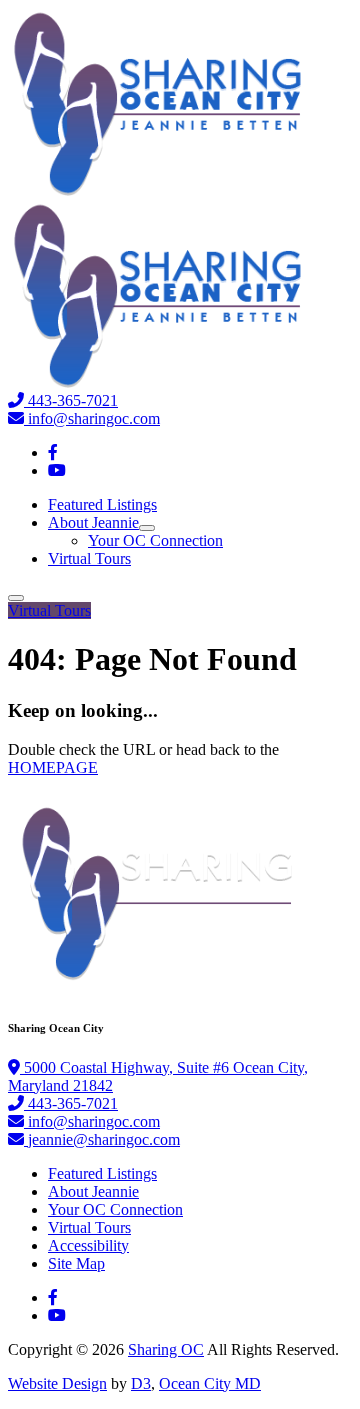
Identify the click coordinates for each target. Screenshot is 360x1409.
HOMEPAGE (53, 767)
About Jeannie (93, 522)
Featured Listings (102, 504)
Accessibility (88, 1245)
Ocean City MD (210, 1383)
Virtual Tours (89, 558)
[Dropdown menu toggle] (147, 528)
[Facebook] (53, 452)
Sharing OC (166, 1349)
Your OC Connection (155, 540)
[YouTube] (57, 470)
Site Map (76, 1263)
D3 (141, 1383)
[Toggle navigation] (16, 598)
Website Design (57, 1383)
